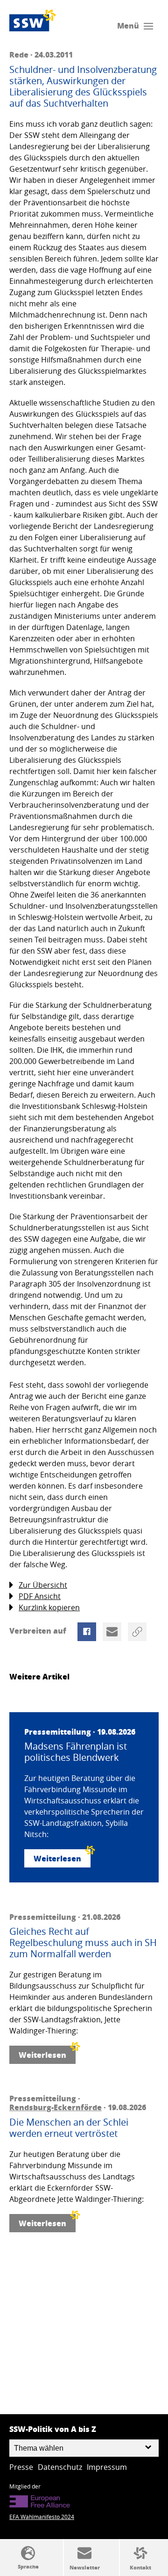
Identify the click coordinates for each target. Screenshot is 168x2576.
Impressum (107, 2467)
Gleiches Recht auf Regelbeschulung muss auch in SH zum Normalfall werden (83, 1943)
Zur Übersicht (43, 1585)
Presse (21, 2467)
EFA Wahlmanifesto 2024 (42, 2517)
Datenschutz (60, 2467)
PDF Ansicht (40, 1596)
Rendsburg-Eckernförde (56, 2107)
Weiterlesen (57, 1858)
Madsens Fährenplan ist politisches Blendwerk (76, 1752)
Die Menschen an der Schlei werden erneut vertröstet (69, 2128)
